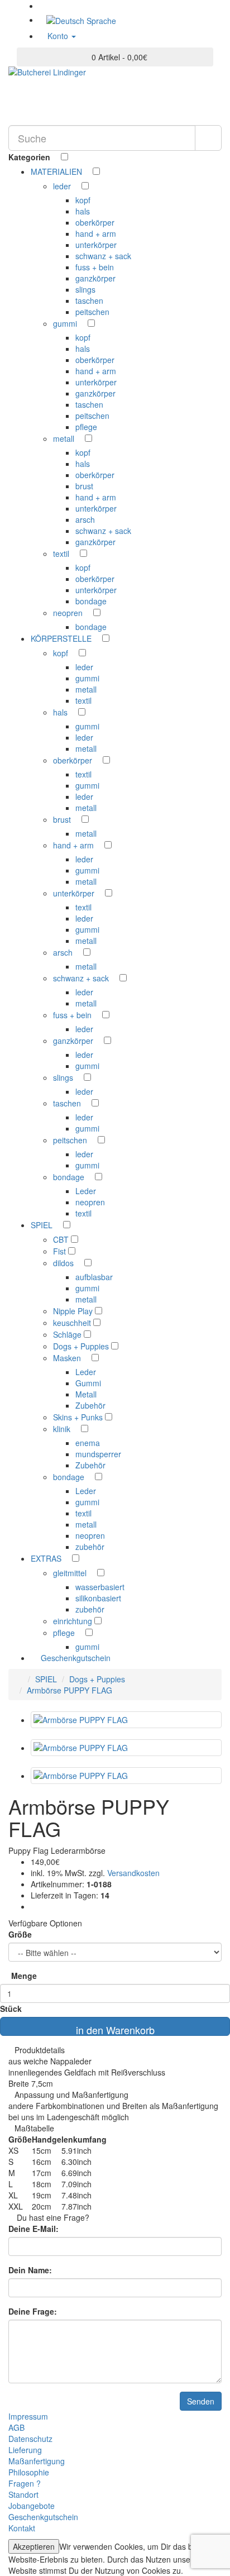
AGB (16, 2427)
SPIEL (46, 1679)
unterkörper (96, 245)
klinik (63, 1429)
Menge (24, 1976)
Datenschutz (30, 2439)
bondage (91, 601)
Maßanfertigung (37, 2461)
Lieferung (25, 2450)
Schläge (68, 1334)
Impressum (28, 2416)
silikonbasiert (98, 1598)
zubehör (90, 1547)
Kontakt (22, 2528)
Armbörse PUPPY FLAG (70, 1690)
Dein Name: (30, 2270)
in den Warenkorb (115, 2029)
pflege (86, 427)
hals (83, 211)
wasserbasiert (100, 1587)
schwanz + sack (103, 256)
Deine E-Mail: (33, 2229)
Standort (23, 2494)
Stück (11, 2009)
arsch (85, 519)
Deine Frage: (33, 2311)
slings (85, 289)
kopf (83, 200)
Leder (86, 1191)
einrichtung (74, 1621)
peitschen (92, 312)
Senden (201, 2401)
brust (84, 486)
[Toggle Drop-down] (87, 171)
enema (88, 1443)
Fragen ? (25, 2483)
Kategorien (30, 157)
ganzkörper (95, 278)
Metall (86, 1394)
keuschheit (73, 1323)
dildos (64, 1263)
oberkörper (95, 222)
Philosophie (29, 2472)
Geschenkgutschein (75, 1658)
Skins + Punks (79, 1417)
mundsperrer (98, 1454)
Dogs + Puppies (82, 1346)
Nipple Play (74, 1311)
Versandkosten (132, 1873)
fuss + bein (95, 267)
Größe (20, 1934)
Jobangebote (32, 2506)
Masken (68, 1358)
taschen (89, 300)
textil (62, 554)
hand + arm (96, 233)
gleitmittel (71, 1573)
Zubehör (90, 1405)
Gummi (88, 1383)
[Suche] (208, 138)
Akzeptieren (34, 2546)
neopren (69, 613)
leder (63, 186)
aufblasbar (94, 1277)
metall (65, 438)
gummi (66, 323)
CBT (62, 1239)
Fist (61, 1251)
